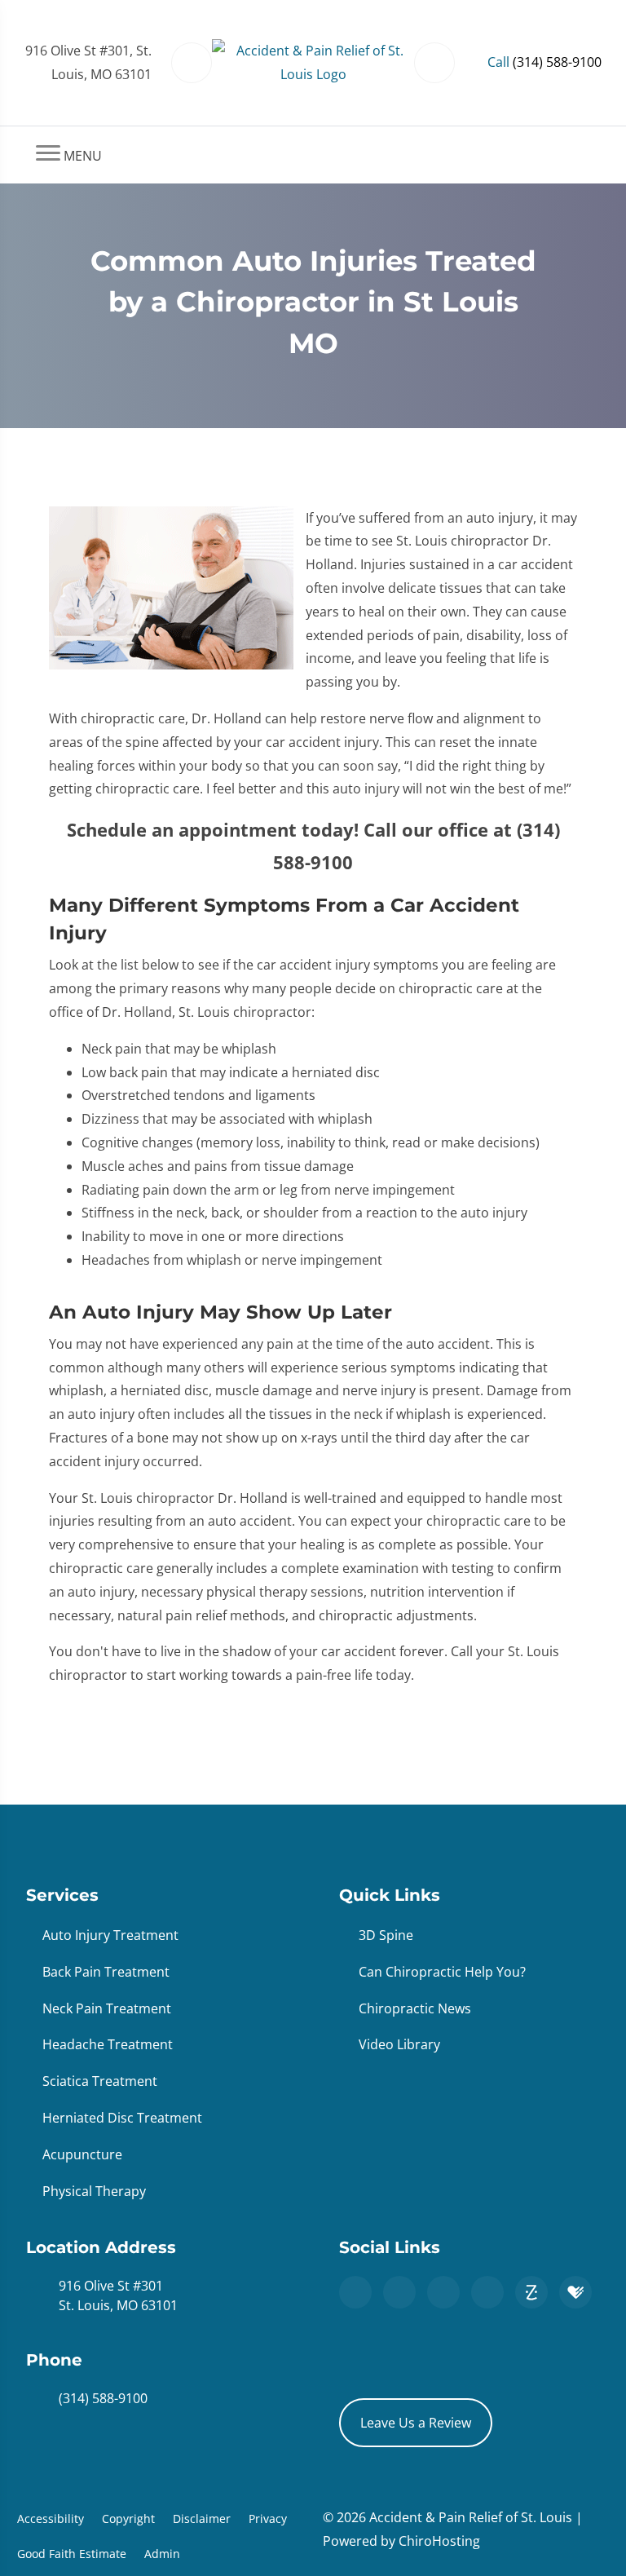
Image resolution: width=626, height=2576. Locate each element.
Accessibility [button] (51, 2519)
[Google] (355, 2292)
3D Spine (386, 1935)
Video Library (399, 2044)
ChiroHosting (439, 2541)
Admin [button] (162, 2554)
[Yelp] (487, 2292)
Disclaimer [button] (202, 2519)
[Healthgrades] (575, 2292)
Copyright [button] (128, 2519)
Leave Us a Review (416, 2423)
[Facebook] (399, 2292)
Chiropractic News (415, 2008)
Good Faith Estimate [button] (72, 2554)
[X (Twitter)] (443, 2292)
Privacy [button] (268, 2519)
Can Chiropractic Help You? (442, 1972)
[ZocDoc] (531, 2292)
